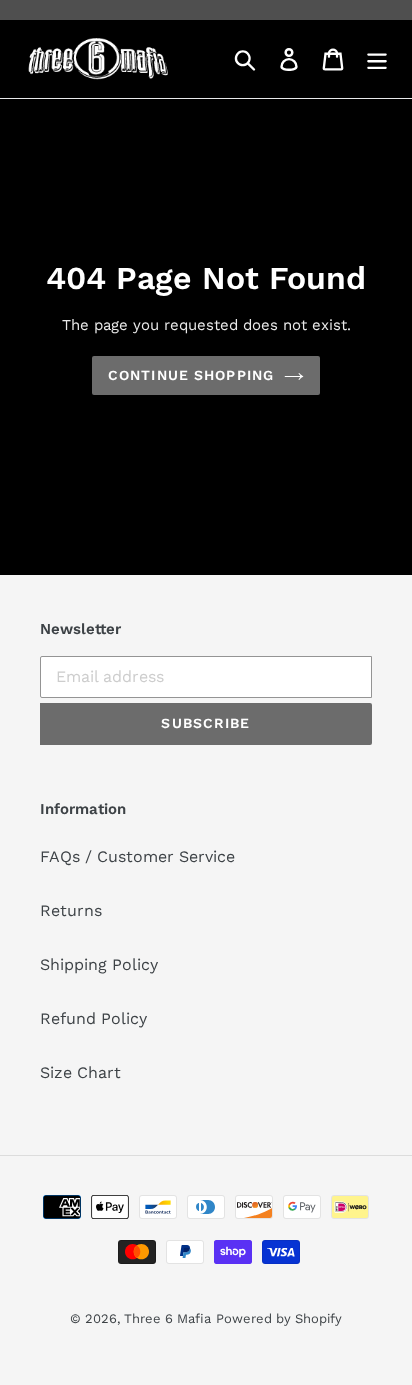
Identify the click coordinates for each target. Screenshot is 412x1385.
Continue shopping (191, 375)
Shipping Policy (99, 964)
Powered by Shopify (279, 1318)
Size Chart (80, 1072)
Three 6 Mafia (167, 1318)
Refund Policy (93, 1018)
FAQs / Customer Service (137, 856)
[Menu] (377, 59)
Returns (71, 910)
